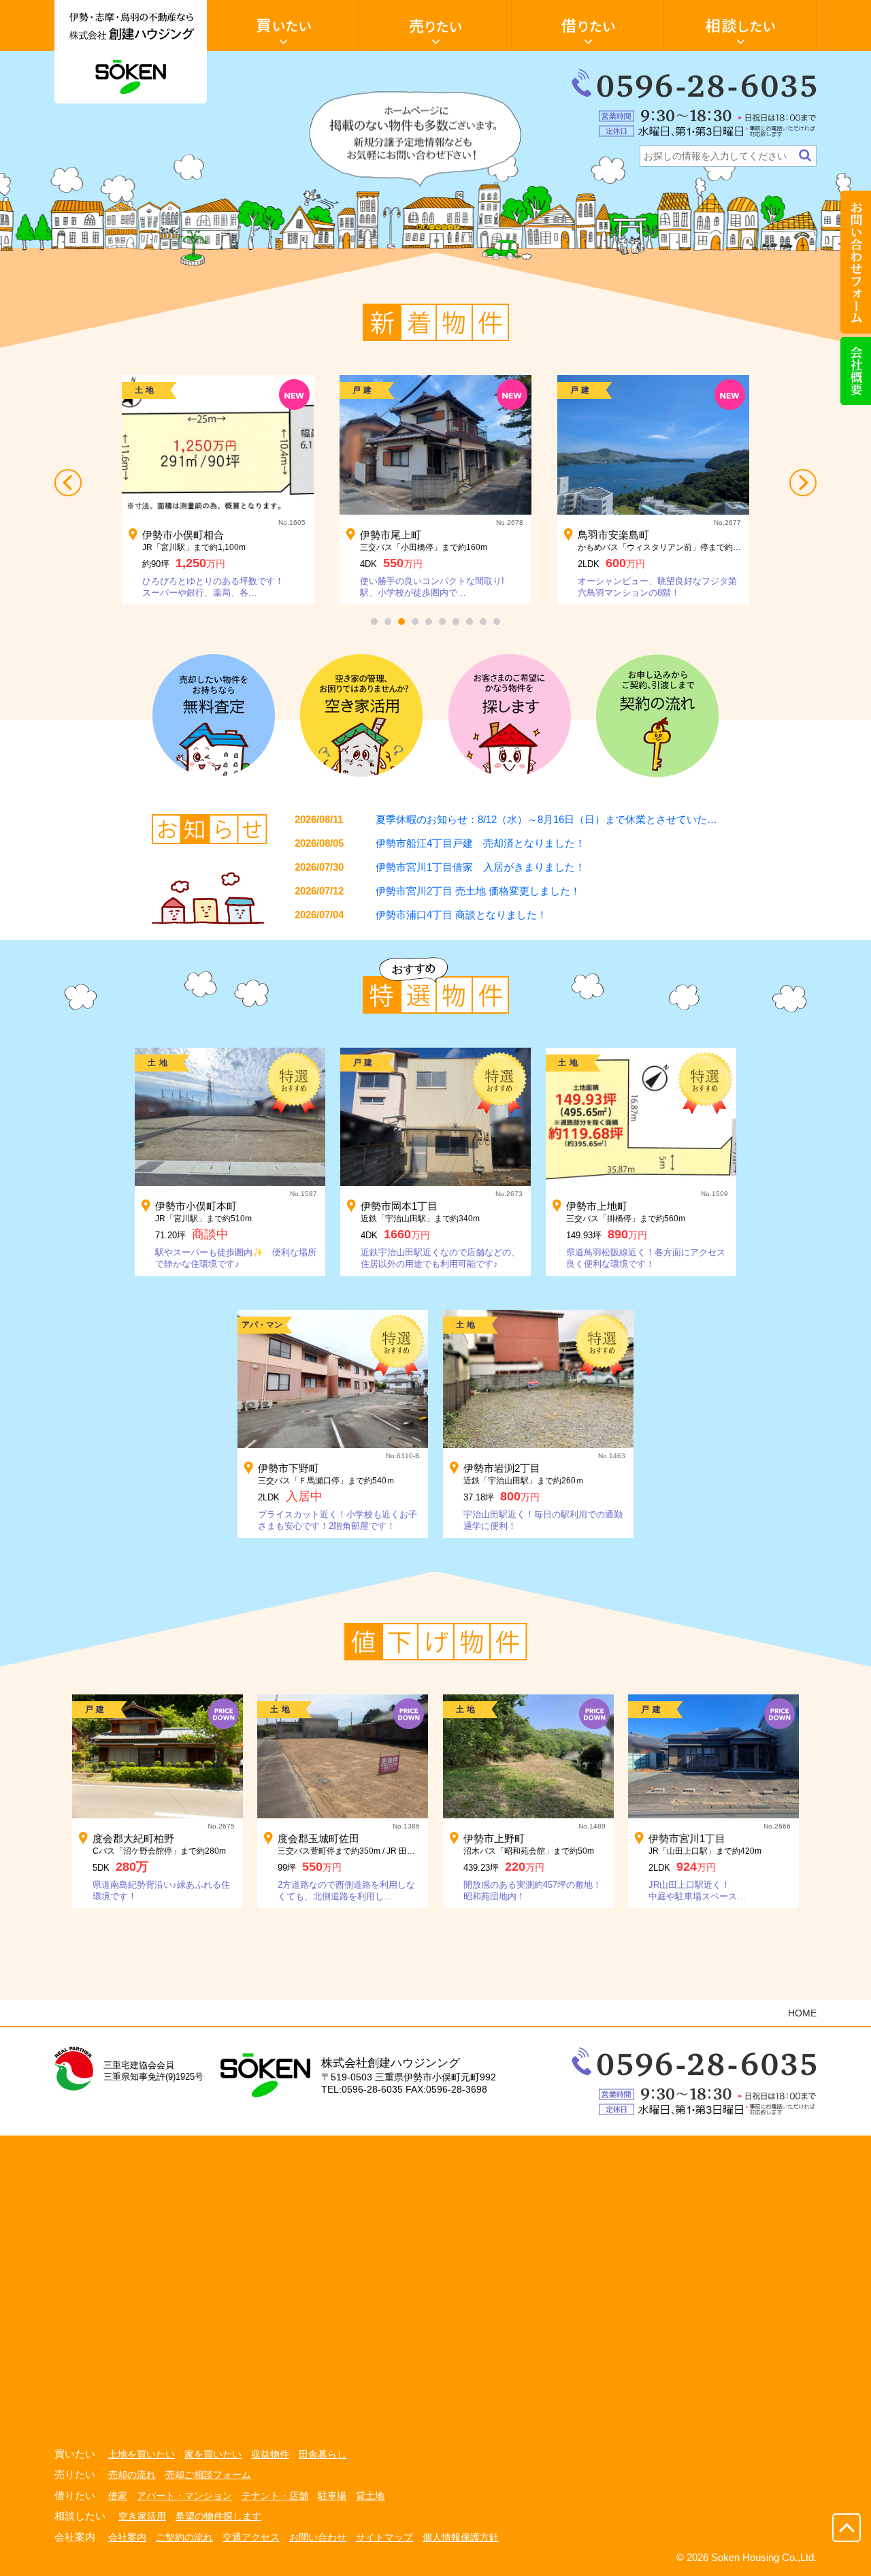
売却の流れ (132, 2475)
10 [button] (497, 622)
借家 (118, 2496)
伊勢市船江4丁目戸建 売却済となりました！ (480, 843)
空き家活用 (142, 2516)
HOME (802, 2013)
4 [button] (415, 622)
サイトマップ (384, 2537)
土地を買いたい (142, 2454)
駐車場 (332, 2496)
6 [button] (442, 622)
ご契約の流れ (184, 2537)
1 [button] (374, 622)
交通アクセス (251, 2537)
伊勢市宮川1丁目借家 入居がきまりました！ (480, 867)
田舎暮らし (323, 2454)
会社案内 (127, 2537)
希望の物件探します (218, 2516)
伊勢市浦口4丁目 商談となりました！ (461, 915)
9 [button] (483, 622)
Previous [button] (68, 483)
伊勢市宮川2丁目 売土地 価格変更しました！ (478, 891)
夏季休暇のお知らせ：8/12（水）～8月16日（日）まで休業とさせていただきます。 (567, 819)
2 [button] (388, 622)
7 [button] (456, 622)
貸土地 (370, 2496)
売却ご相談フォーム (208, 2475)
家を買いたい (213, 2454)
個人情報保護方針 (461, 2537)
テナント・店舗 (275, 2496)
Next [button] (803, 483)
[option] (218, 490)
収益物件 (270, 2454)
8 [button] (470, 622)
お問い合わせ (318, 2537)
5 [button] (429, 622)
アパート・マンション (184, 2496)
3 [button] (401, 622)
